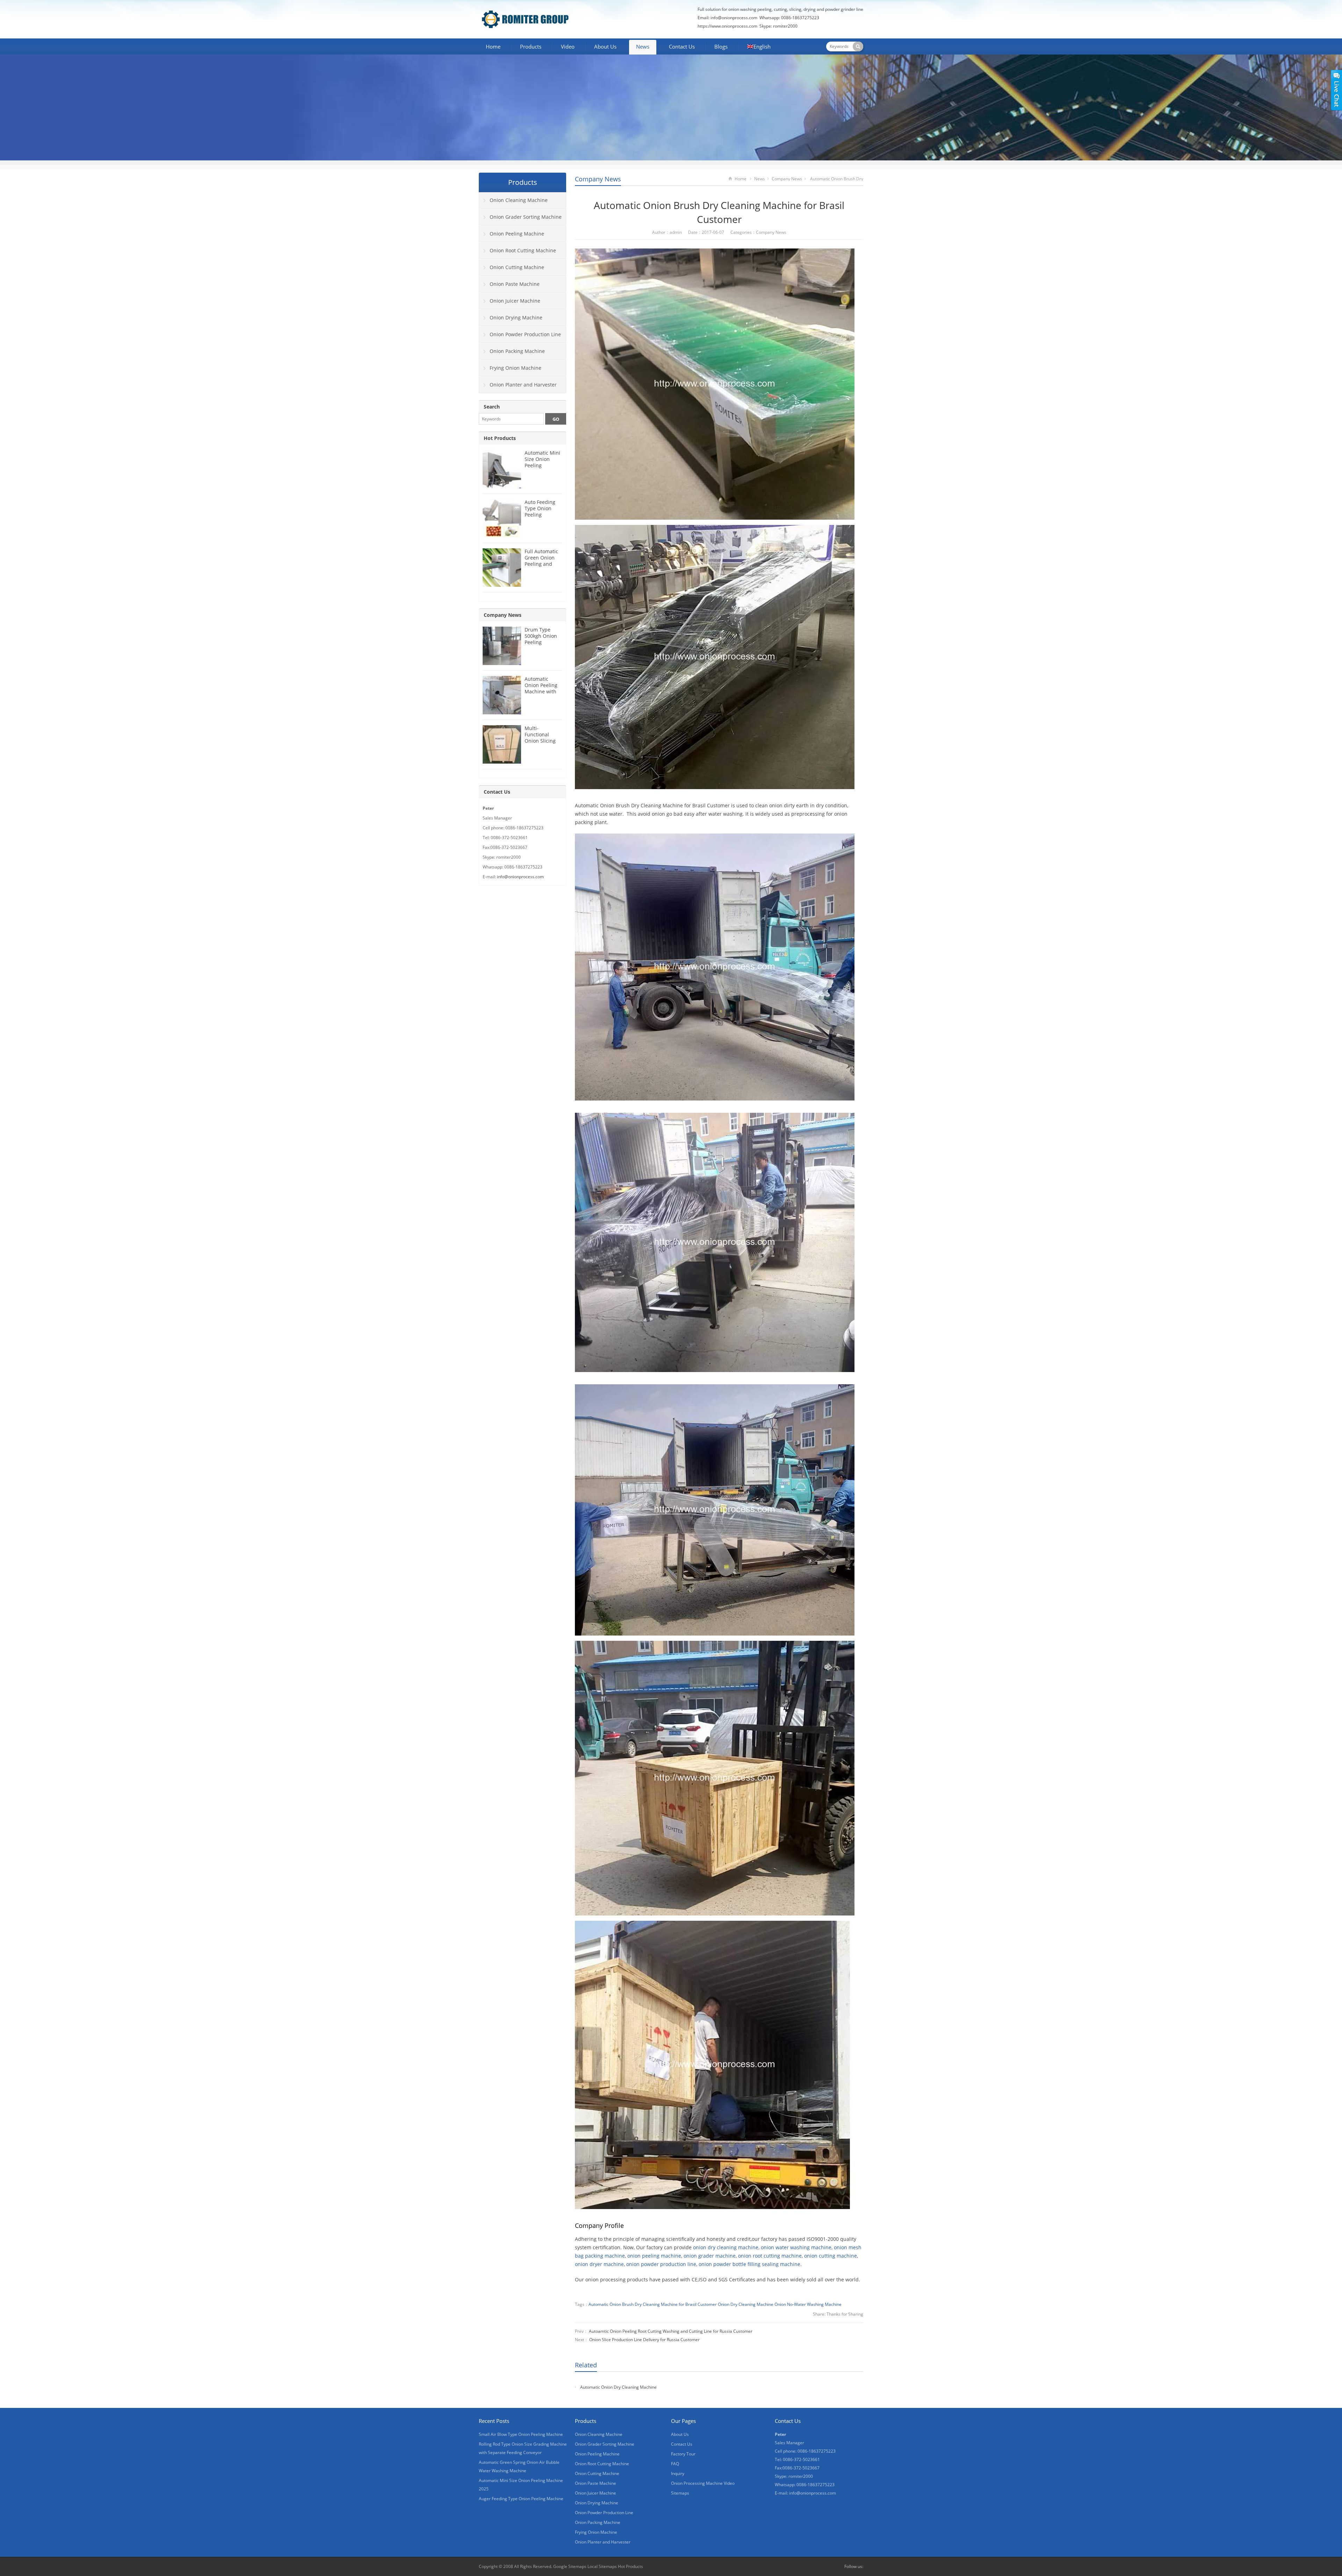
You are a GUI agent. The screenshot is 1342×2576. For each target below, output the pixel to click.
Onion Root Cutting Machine (523, 250)
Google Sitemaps (570, 2566)
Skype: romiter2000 (778, 26)
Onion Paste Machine (515, 284)
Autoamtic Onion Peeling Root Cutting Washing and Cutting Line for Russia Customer (671, 2331)
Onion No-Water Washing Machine (808, 2304)
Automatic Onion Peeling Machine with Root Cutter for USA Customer (542, 691)
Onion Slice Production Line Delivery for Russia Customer (644, 2340)
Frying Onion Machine (515, 368)
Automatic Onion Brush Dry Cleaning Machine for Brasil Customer (653, 2304)
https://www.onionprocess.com (727, 26)
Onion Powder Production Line (525, 334)
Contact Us (682, 46)
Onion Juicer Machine (515, 301)
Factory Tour (683, 2454)
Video (568, 46)
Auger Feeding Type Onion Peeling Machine (521, 2499)
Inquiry (678, 2473)
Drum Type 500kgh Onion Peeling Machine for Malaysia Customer (541, 645)
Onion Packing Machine (517, 351)
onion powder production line (661, 2264)
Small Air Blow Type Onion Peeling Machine (521, 2434)
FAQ (675, 2464)
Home (493, 46)
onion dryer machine (599, 2264)
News (643, 46)
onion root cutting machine (770, 2256)
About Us (605, 46)
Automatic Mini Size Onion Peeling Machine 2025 (542, 462)
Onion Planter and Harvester (523, 385)
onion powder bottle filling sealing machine (749, 2264)
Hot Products (500, 438)
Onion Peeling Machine (517, 234)
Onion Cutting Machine (517, 267)
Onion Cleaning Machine (519, 200)
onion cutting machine (831, 2256)
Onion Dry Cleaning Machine (746, 2304)
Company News (598, 179)
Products (531, 46)
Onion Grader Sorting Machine (526, 217)
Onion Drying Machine (516, 318)
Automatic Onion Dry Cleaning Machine (618, 2387)
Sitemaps (680, 2493)
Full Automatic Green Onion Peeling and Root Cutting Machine (541, 564)
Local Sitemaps (603, 2566)
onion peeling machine (654, 2256)
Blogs (721, 46)
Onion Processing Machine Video (703, 2483)
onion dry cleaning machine (726, 2247)
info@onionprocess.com (734, 18)
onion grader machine (710, 2256)
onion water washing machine (796, 2247)
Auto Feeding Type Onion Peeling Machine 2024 (541, 511)
